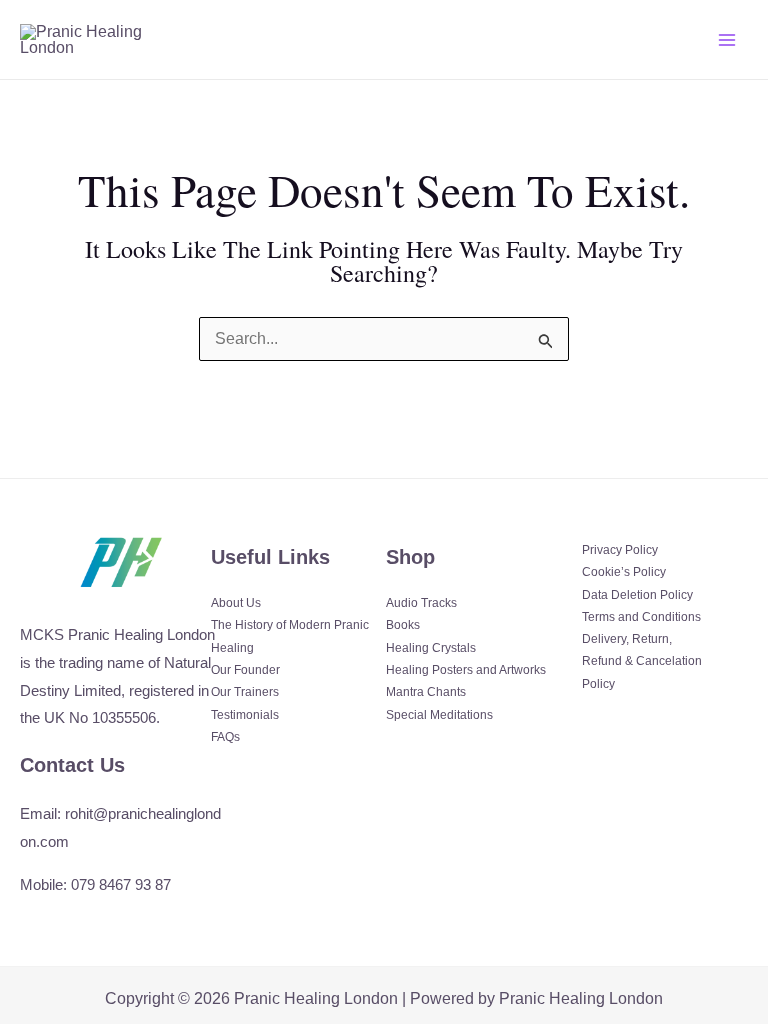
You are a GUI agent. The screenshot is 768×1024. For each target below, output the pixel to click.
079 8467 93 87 (121, 884)
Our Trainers (245, 692)
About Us (236, 603)
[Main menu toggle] (727, 39)
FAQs (225, 737)
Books (403, 625)
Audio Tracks (421, 603)
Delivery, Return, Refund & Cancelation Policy (642, 661)
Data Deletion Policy (637, 595)
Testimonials (245, 715)
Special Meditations (439, 715)
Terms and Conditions (641, 617)
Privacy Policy (620, 550)
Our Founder (245, 670)
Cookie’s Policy (624, 572)
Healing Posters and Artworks (466, 670)
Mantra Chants (426, 692)
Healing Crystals (431, 648)
